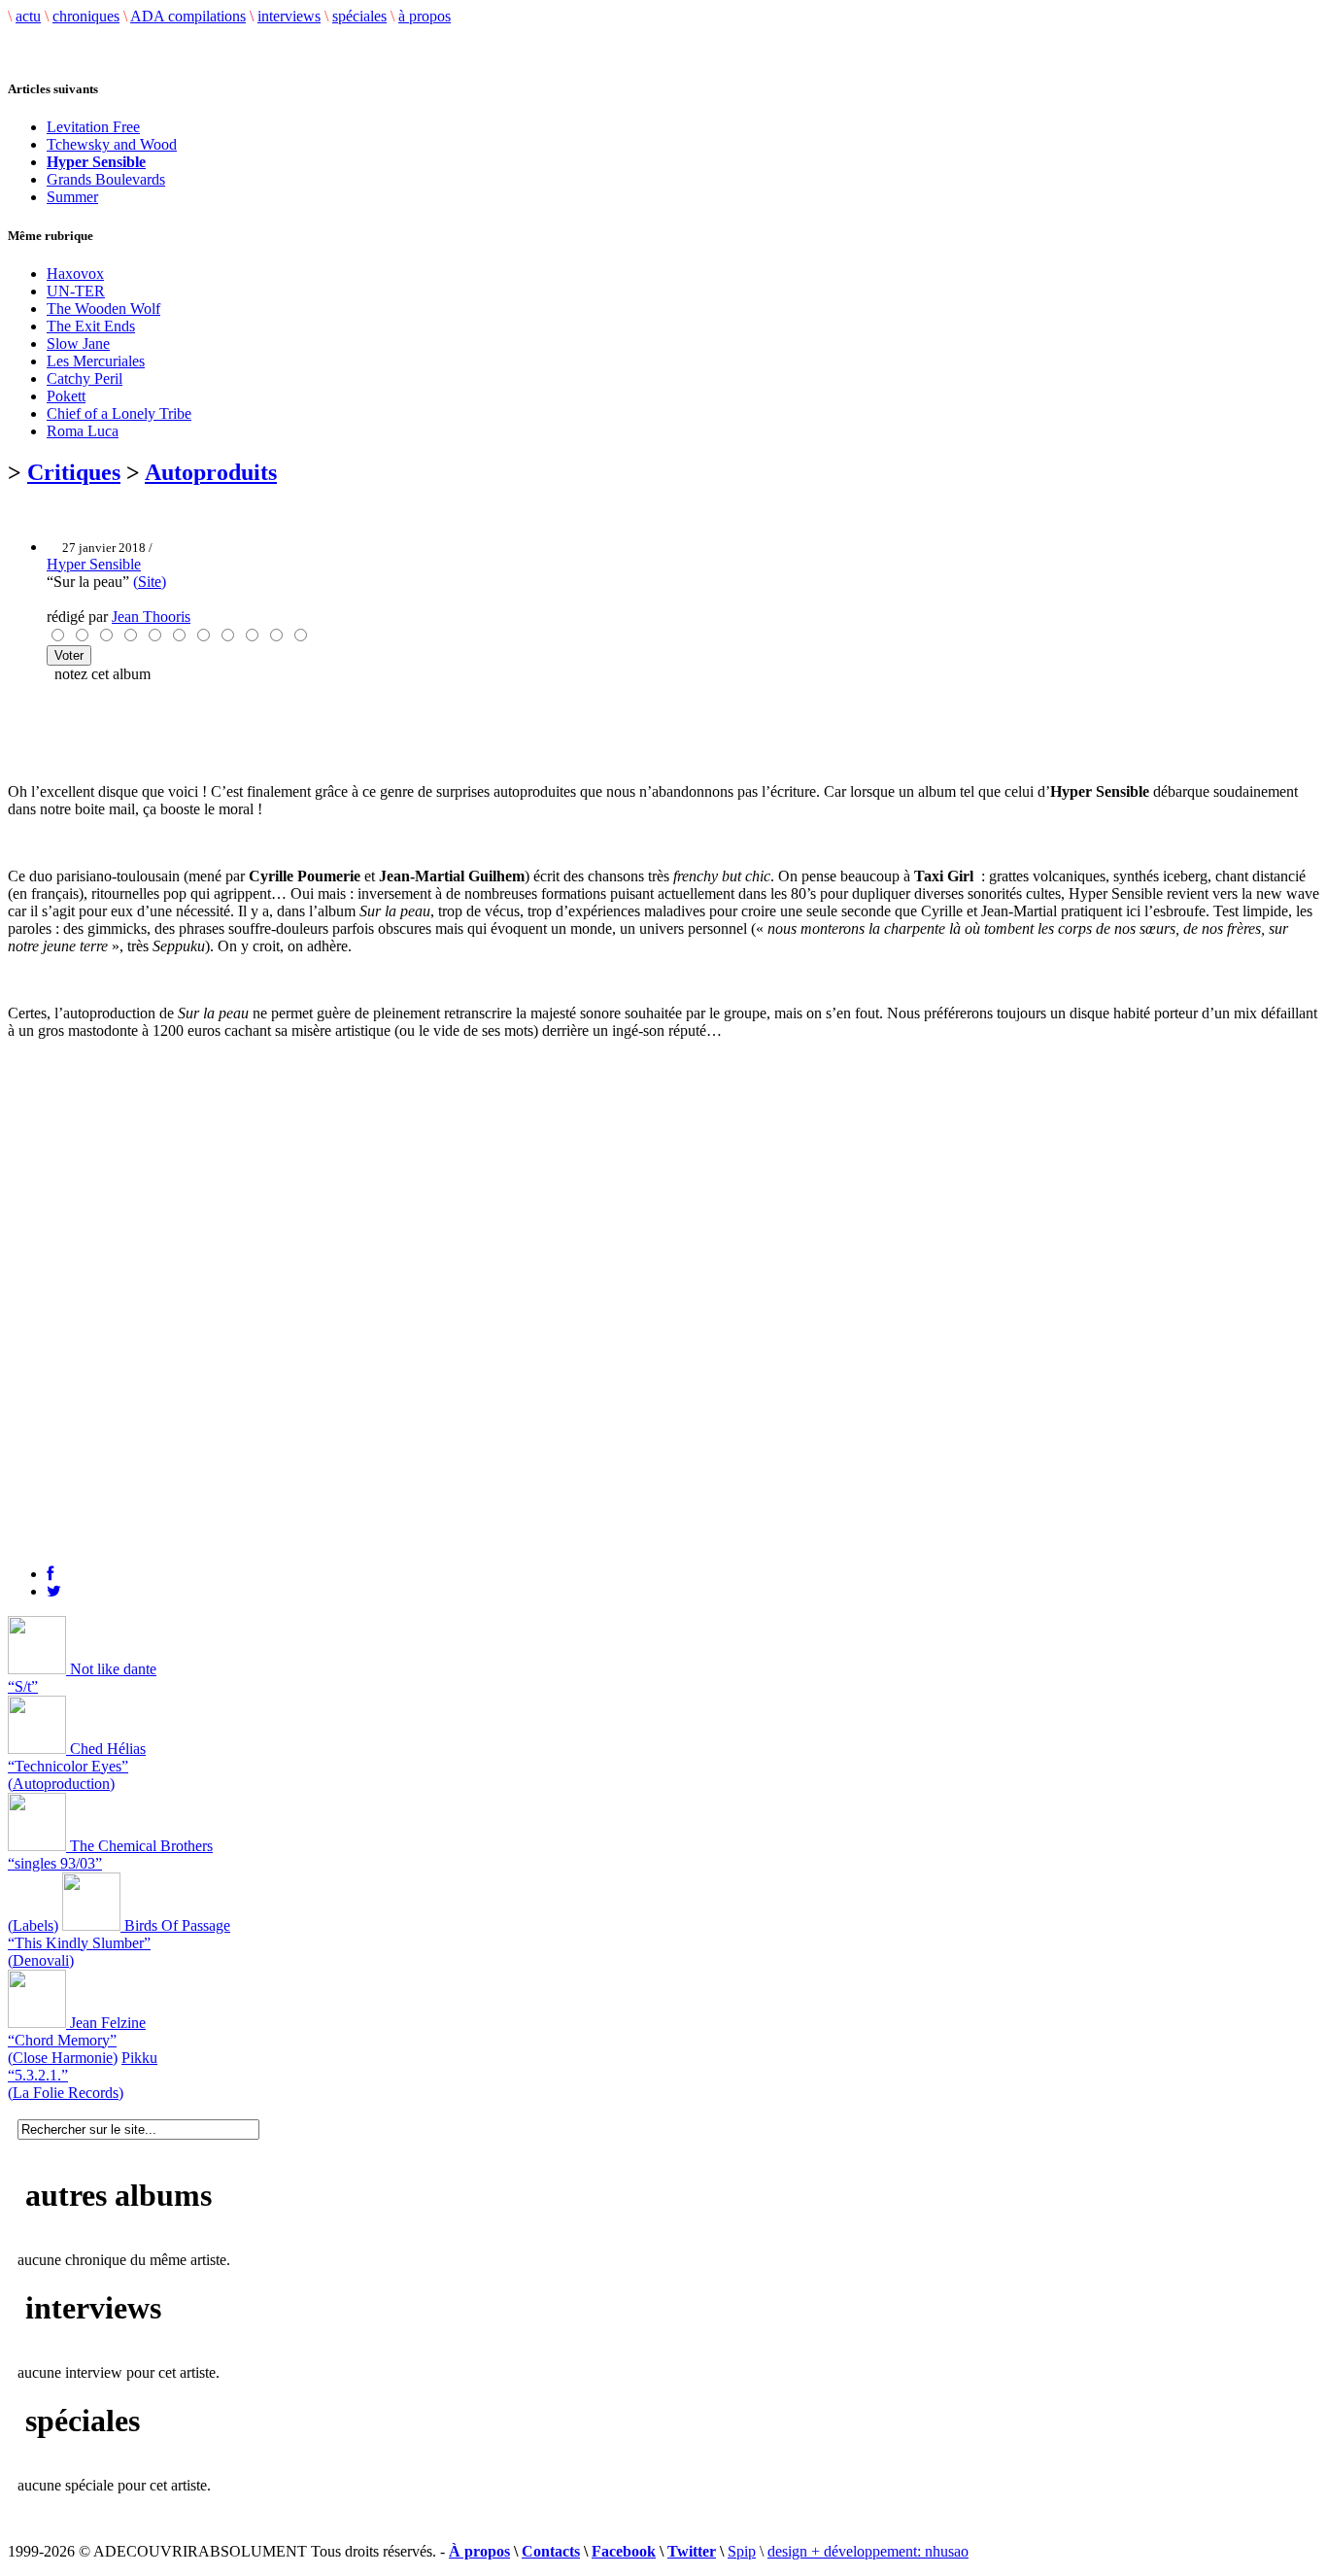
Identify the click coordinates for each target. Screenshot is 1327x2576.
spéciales (359, 16)
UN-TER (76, 291)
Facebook (624, 2551)
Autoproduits (211, 472)
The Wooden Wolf (103, 309)
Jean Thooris (151, 617)
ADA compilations (188, 16)
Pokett (66, 396)
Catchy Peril (85, 378)
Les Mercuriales (96, 361)
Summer (72, 197)
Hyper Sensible (94, 564)
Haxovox (75, 274)
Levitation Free (93, 127)
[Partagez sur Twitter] (54, 1591)
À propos (479, 2551)
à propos (425, 16)
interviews (289, 16)
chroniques (86, 16)
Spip (742, 2551)
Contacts (551, 2551)
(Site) (150, 582)
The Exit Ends (91, 326)
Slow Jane (78, 343)
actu (28, 16)
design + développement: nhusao (868, 2551)
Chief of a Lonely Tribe (119, 413)
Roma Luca (83, 431)
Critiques (74, 472)
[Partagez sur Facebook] (50, 1574)
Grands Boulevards (106, 179)
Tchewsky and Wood (112, 144)
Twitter (692, 2551)
